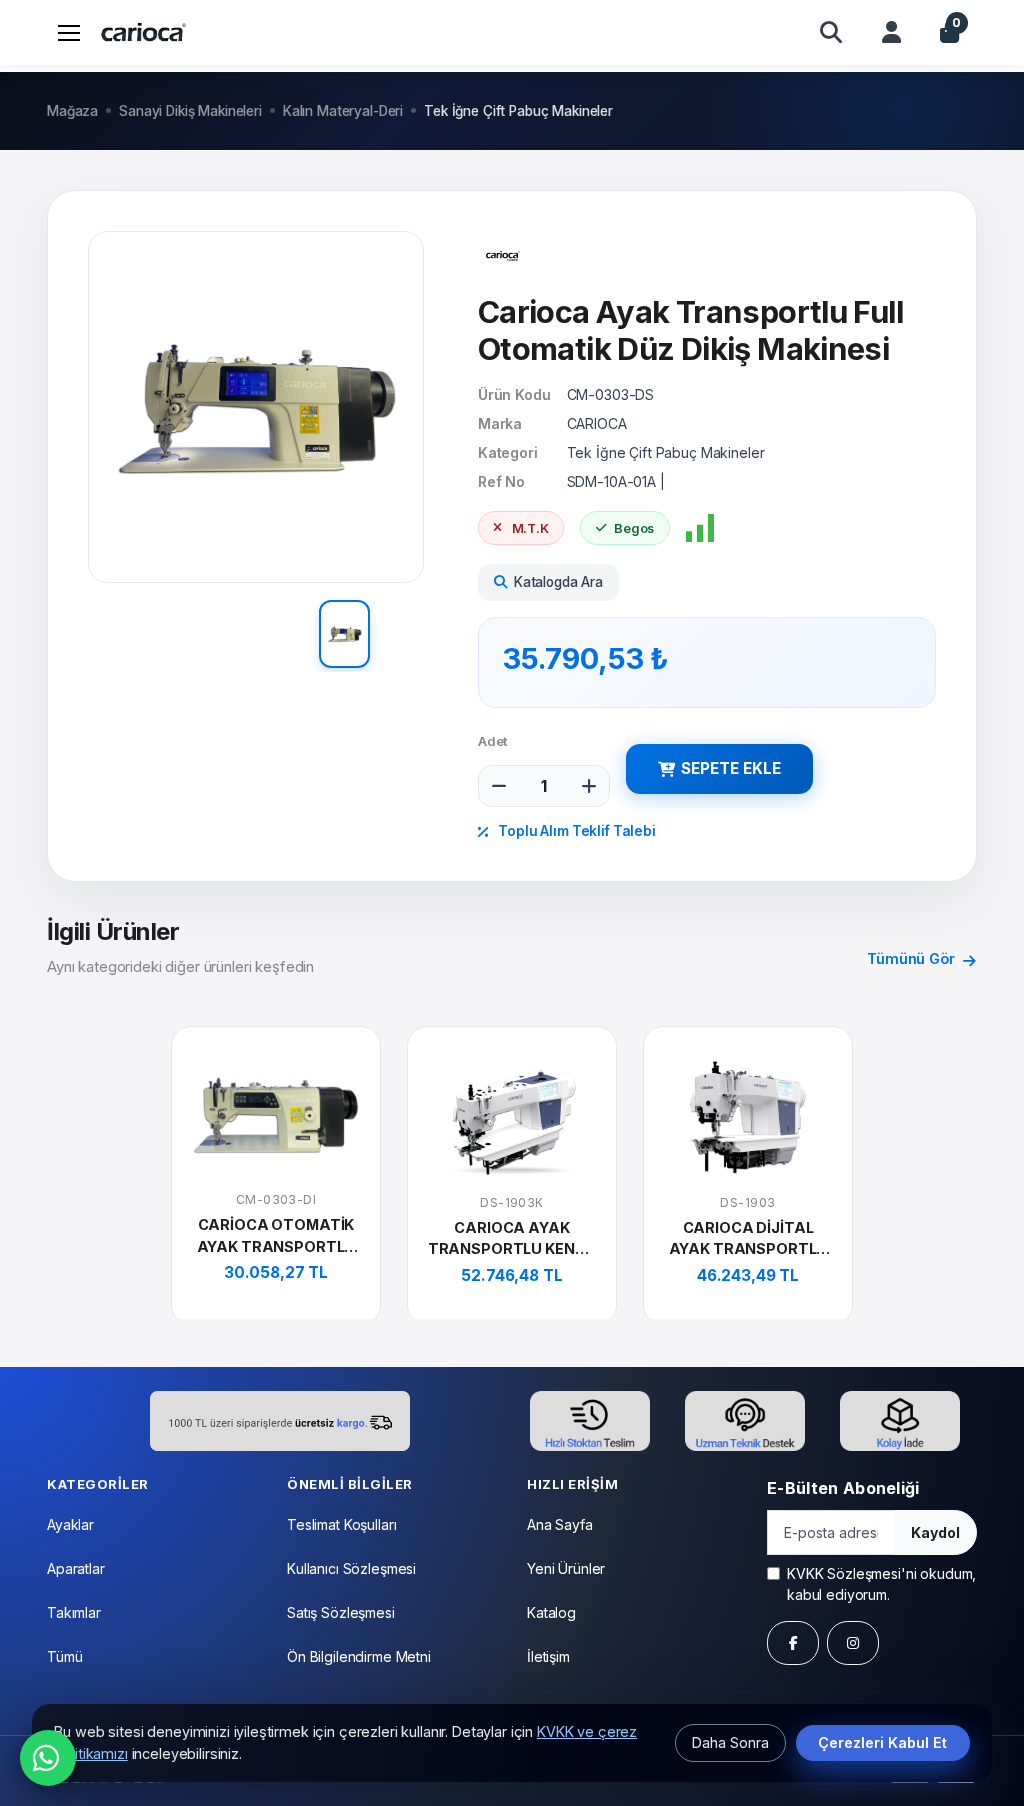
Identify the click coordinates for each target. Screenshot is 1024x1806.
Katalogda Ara (558, 582)
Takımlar (74, 1612)
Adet (493, 741)
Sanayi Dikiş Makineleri (190, 111)
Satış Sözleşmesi (341, 1612)
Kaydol (935, 1532)
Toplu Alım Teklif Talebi (575, 831)
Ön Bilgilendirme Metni (359, 1656)
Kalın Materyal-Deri (343, 111)
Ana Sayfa (560, 1524)
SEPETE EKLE (731, 768)
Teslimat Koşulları (341, 1524)
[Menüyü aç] (69, 32)
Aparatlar (76, 1568)
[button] (831, 32)
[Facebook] (793, 1643)
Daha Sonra (730, 1742)
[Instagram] (853, 1643)
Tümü (64, 1656)
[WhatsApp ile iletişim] (48, 1758)
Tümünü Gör (912, 958)
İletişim (548, 1656)
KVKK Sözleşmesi (844, 1573)
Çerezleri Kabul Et (882, 1742)
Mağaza (72, 111)
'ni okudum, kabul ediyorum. (881, 1584)
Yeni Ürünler (566, 1568)
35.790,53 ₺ (586, 658)
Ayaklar (70, 1524)
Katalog (551, 1612)
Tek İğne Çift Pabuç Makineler (518, 111)
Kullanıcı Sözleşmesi (351, 1568)
